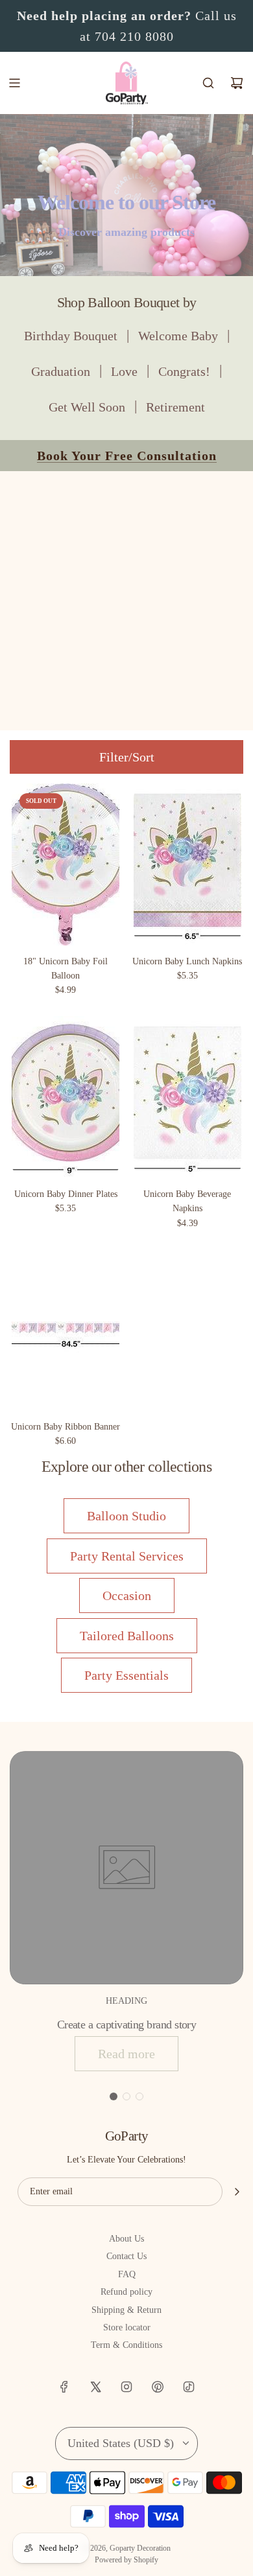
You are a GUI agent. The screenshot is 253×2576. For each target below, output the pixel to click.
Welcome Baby (178, 336)
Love (124, 371)
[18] (66, 864)
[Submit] (237, 2192)
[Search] (208, 83)
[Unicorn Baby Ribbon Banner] (66, 1330)
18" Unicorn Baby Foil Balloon (66, 969)
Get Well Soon (87, 407)
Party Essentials (126, 1675)
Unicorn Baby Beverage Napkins (187, 1201)
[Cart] (237, 83)
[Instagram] (126, 2387)
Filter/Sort (127, 757)
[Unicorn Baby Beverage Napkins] (188, 1097)
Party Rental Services (127, 1556)
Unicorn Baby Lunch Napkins (187, 961)
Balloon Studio (126, 1516)
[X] (95, 2387)
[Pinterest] (158, 2387)
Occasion (127, 1595)
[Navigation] (14, 83)
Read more (126, 2054)
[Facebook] (64, 2387)
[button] (114, 2096)
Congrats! (184, 371)
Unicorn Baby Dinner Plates (66, 1194)
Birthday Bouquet (71, 336)
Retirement (175, 407)
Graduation (61, 371)
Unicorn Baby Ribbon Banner (66, 1427)
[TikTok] (189, 2387)
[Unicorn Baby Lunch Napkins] (188, 864)
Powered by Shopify (126, 2560)
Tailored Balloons (127, 1636)
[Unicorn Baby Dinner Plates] (66, 1097)
